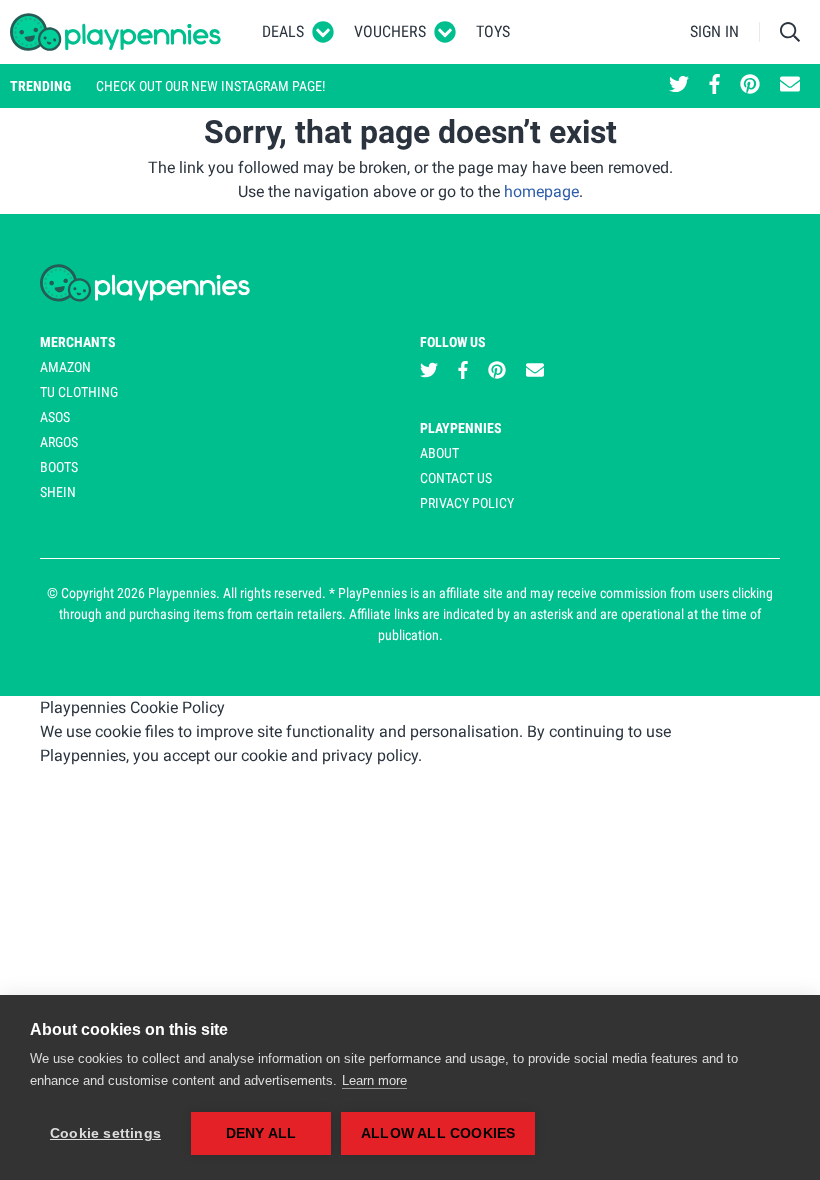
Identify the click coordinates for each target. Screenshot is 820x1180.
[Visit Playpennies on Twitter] (679, 86)
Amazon (65, 367)
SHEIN (58, 492)
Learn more (374, 1080)
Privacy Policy (467, 503)
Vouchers (390, 31)
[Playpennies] (116, 32)
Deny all (261, 1133)
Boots (59, 467)
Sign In (714, 31)
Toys (493, 31)
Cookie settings (105, 1133)
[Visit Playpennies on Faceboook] (714, 86)
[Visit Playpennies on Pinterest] (750, 86)
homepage (541, 191)
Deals (283, 31)
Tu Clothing (79, 392)
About (439, 453)
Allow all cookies (438, 1133)
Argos (59, 442)
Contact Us (456, 478)
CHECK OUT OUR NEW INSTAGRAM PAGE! (210, 86)
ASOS (55, 417)
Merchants (78, 342)
